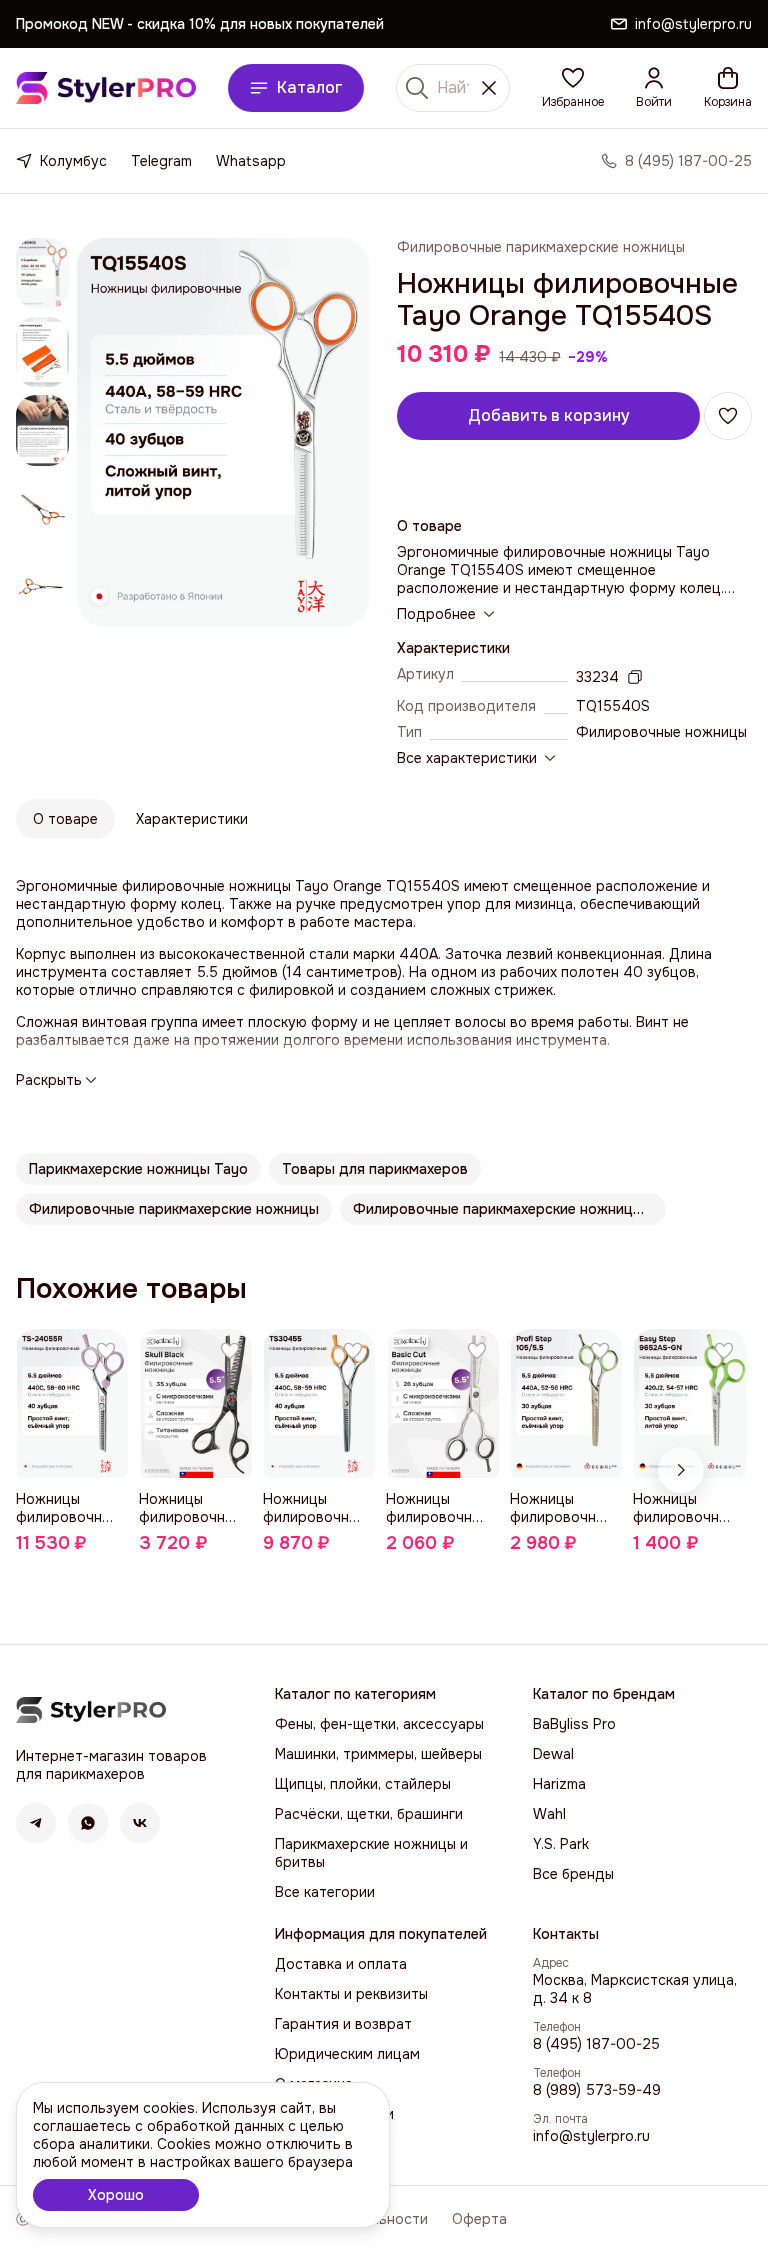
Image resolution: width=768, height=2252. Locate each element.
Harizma (559, 1784)
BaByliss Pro (574, 1724)
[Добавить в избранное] (728, 416)
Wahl (549, 1814)
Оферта (479, 2219)
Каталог (310, 87)
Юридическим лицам (347, 2054)
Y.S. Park (561, 1844)
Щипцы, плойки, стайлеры (363, 1784)
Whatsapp (251, 161)
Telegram (161, 161)
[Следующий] (681, 1470)
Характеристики (192, 819)
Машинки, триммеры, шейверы (378, 1754)
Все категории (325, 1892)
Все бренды (573, 1874)
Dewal (553, 1754)
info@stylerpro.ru (591, 2136)
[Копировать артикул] (635, 677)
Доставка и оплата (341, 1964)
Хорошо (116, 2195)
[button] (573, 88)
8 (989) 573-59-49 (597, 2090)
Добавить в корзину (549, 415)
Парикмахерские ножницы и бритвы (371, 1853)
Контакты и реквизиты (351, 1994)
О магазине (314, 2084)
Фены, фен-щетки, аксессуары (379, 1724)
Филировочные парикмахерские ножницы (541, 247)
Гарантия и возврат (343, 2024)
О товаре (65, 819)
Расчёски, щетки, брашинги (369, 1814)
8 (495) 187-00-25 (596, 2044)
